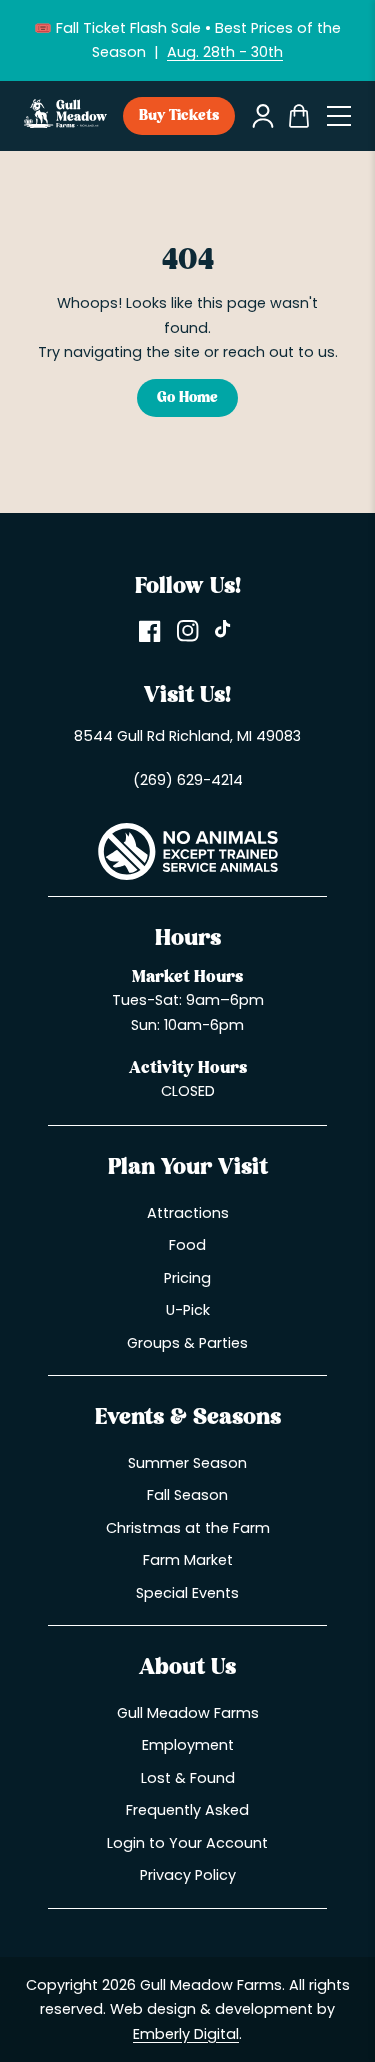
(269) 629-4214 (188, 780)
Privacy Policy (188, 1875)
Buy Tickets (179, 116)
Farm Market (188, 1560)
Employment (188, 1745)
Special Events (187, 1593)
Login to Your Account (187, 1843)
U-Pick (188, 1310)
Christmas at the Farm (188, 1528)
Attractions (188, 1213)
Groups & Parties (187, 1343)
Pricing (187, 1278)
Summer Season (187, 1463)
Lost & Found (188, 1778)
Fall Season (187, 1495)
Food (187, 1245)
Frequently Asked (187, 1810)
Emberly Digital (186, 2034)
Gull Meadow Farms (188, 1713)
